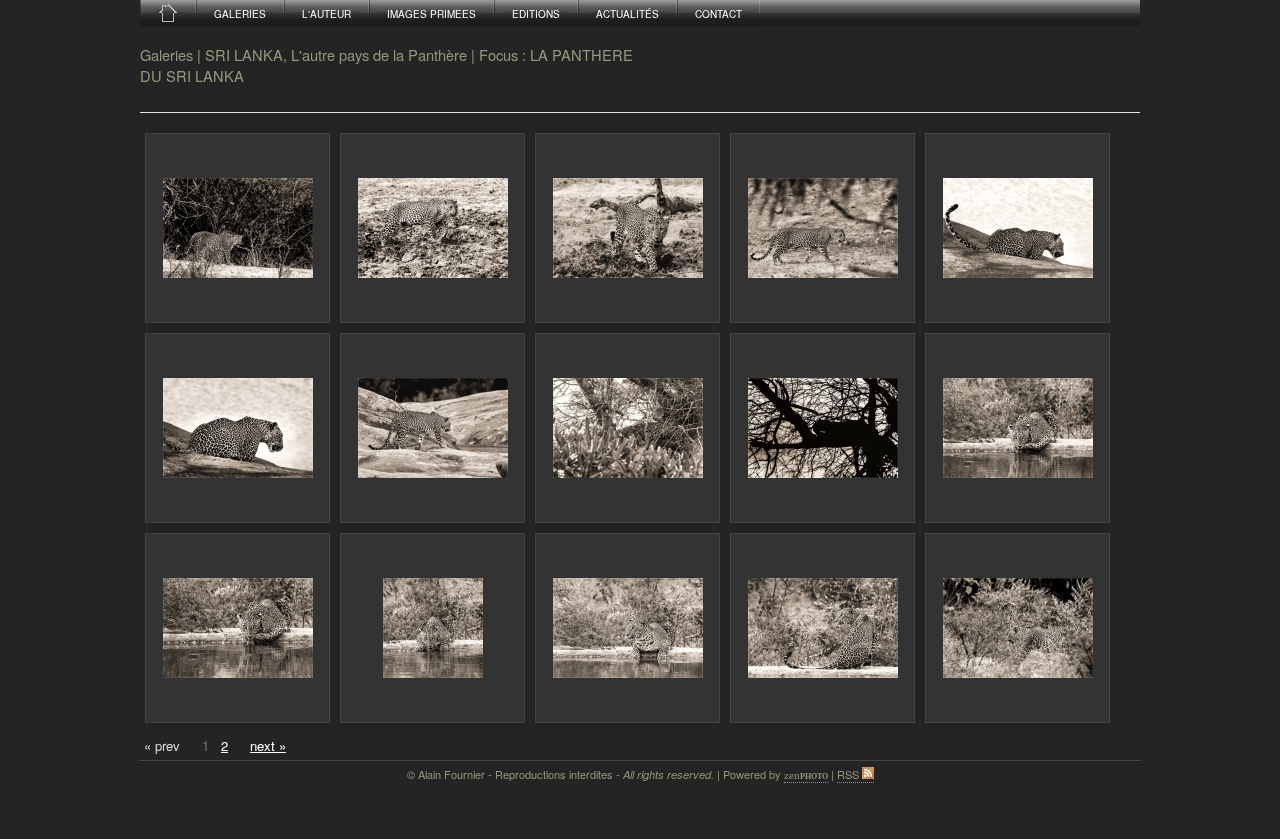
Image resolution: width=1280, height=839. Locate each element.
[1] (237, 228)
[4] (822, 228)
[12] (432, 628)
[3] (627, 228)
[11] (237, 628)
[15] (1017, 628)
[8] (627, 428)
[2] (432, 228)
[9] (822, 428)
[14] (822, 628)
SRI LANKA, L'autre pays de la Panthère (336, 54)
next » (268, 745)
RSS (849, 774)
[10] (1017, 428)
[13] (627, 628)
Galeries (166, 54)
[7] (432, 428)
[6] (237, 428)
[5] (1017, 228)
